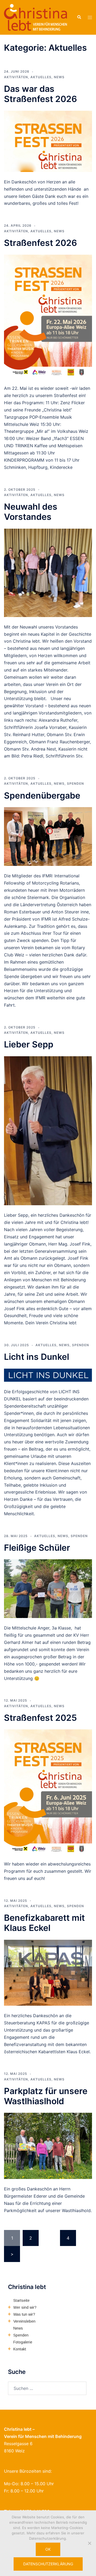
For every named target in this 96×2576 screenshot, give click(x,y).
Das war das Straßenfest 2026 (41, 94)
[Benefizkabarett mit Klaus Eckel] (48, 1972)
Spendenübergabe (42, 796)
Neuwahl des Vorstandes (31, 512)
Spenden (75, 784)
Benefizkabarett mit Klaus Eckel (44, 1923)
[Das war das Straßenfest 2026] (48, 141)
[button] (79, 17)
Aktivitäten (16, 77)
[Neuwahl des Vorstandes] (48, 572)
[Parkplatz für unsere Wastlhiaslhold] (48, 2146)
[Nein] (89, 2543)
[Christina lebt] (35, 17)
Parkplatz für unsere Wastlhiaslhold (46, 2096)
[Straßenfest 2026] (48, 316)
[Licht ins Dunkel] (48, 1375)
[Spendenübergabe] (48, 836)
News (59, 77)
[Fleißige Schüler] (48, 1588)
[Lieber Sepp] (48, 1130)
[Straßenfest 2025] (48, 1791)
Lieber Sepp (29, 1044)
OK (48, 2549)
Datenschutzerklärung (48, 2564)
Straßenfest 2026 (41, 243)
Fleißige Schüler (37, 1548)
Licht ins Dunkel (37, 1357)
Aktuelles (41, 77)
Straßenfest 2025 (40, 1718)
